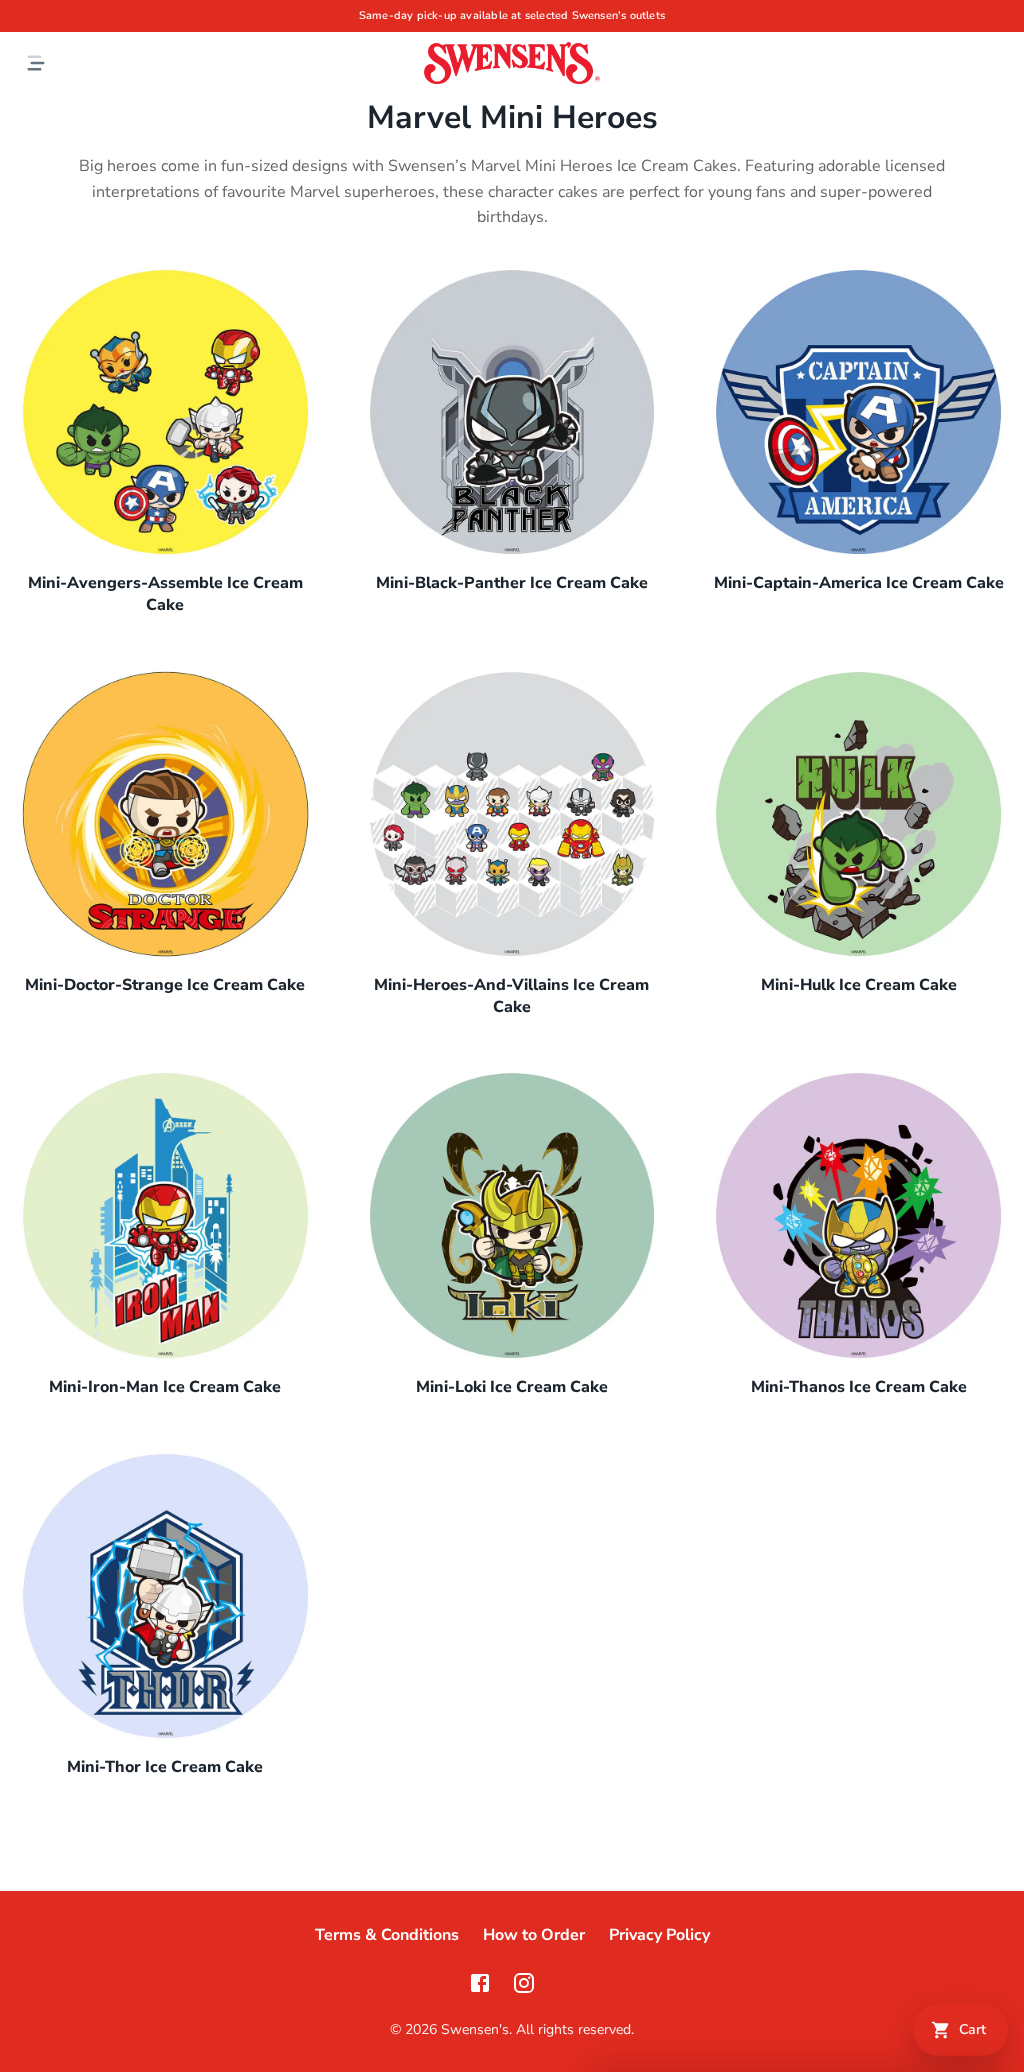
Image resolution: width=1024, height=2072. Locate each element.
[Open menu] (36, 63)
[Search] (1000, 63)
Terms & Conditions (387, 1935)
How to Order (534, 1935)
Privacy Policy (659, 1935)
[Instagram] (524, 1983)
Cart (972, 2029)
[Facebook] (480, 1983)
